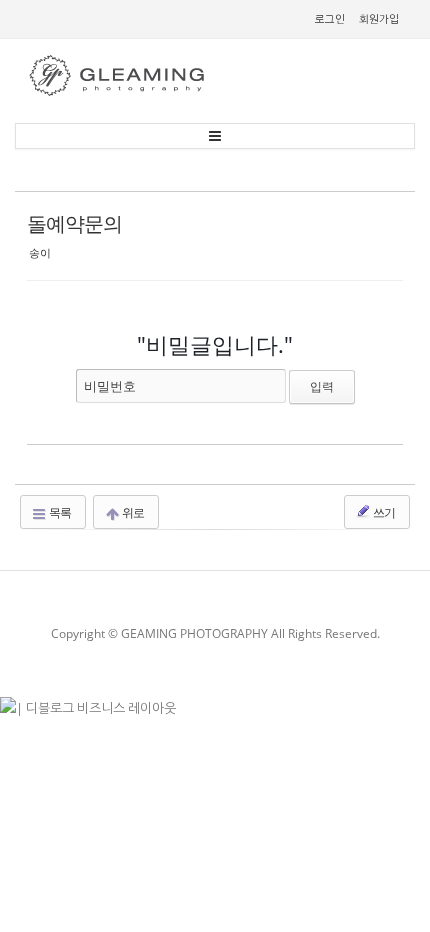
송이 (40, 252)
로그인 (330, 19)
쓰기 (383, 512)
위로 (132, 512)
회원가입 (379, 19)
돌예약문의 (74, 223)
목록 (59, 512)
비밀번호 (110, 386)
